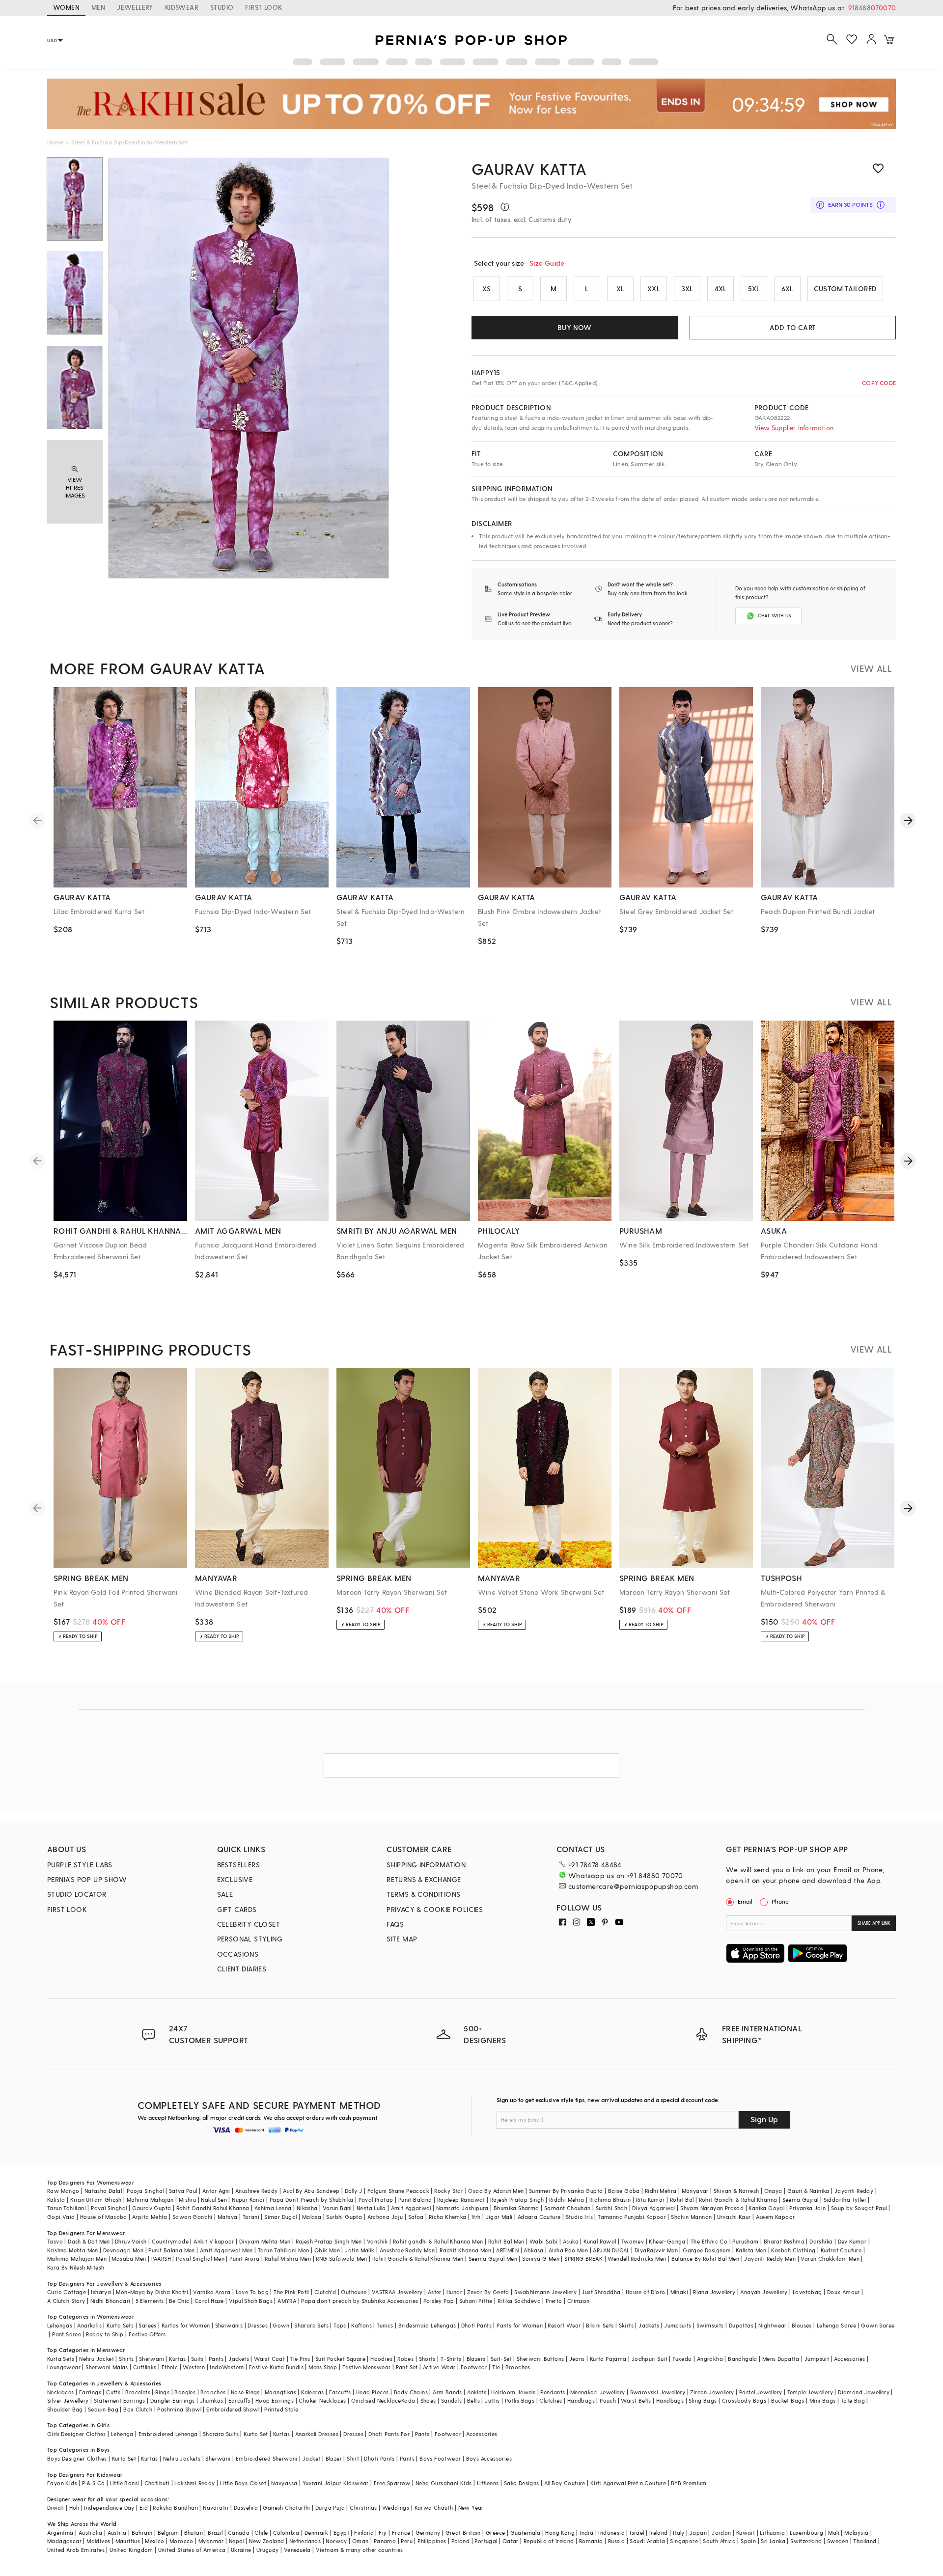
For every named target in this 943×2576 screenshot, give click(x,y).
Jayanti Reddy (854, 2191)
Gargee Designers (707, 2250)
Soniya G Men (541, 2258)
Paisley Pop (439, 2301)
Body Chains (411, 2392)
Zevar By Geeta (488, 2292)
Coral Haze (209, 2301)
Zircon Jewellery (712, 2392)
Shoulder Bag (65, 2409)
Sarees (147, 2325)
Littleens (488, 2483)
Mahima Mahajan (150, 2200)
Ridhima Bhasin (610, 2200)
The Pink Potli (291, 2292)
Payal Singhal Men (200, 2258)
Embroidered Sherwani (267, 2458)
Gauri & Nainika (808, 2191)
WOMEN (66, 7)
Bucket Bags (788, 2400)
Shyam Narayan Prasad (712, 2208)
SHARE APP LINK (874, 1923)
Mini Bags (823, 2400)
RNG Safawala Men (341, 2258)
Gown (281, 2325)
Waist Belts (636, 2400)
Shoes (428, 2400)
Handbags (581, 2400)
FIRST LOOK (263, 7)
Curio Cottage (67, 2292)
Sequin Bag (103, 2409)
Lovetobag (807, 2292)
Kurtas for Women (186, 2325)
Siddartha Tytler (845, 2200)
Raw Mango (63, 2191)
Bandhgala (743, 2359)
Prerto (554, 2301)
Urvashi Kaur (734, 2217)
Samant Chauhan (568, 2208)
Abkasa (533, 2250)
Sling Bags (703, 2400)
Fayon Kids (62, 2483)
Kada (408, 2400)
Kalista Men (751, 2250)
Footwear (474, 2367)
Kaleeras (312, 2392)
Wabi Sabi (544, 2241)
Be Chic (179, 2301)
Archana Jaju (385, 2217)
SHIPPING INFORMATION (426, 1865)
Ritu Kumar (651, 2200)
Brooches (518, 2367)
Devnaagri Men (123, 2250)
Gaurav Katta (529, 168)
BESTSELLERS (238, 1865)
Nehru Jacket (97, 2359)
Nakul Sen (214, 2200)
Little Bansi (125, 2483)
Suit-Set (501, 2359)
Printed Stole (281, 2409)
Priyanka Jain (807, 2208)
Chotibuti (157, 2483)
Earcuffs (340, 2392)
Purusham (745, 2241)
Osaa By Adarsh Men (496, 2191)
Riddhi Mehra (567, 2200)
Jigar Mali (499, 2217)
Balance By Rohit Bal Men (706, 2258)
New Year (471, 2507)
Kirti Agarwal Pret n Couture (628, 2483)
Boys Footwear (440, 2458)
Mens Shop (323, 2367)
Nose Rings (245, 2392)
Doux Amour (844, 2292)
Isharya (101, 2292)
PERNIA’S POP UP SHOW (87, 1879)
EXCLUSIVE (235, 1879)
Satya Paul (183, 2191)
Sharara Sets (311, 2325)
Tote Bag (853, 2400)
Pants (216, 2359)
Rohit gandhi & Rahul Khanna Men (438, 2241)
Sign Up (764, 2119)
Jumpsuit (817, 2359)
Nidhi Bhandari (111, 2301)
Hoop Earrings (275, 2400)
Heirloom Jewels (513, 2392)
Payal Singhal (109, 2208)
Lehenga (122, 2434)
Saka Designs (522, 2483)
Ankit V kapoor (214, 2241)
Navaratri (216, 2507)
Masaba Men (129, 2258)
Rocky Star (449, 2191)
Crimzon (579, 2301)
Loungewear (64, 2367)
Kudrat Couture (841, 2250)
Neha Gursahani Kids (444, 2483)
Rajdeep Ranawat (461, 2200)
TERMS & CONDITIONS (423, 1894)
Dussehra (246, 2507)
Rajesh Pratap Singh (517, 2200)
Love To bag (252, 2292)
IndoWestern (227, 2367)
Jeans (577, 2359)
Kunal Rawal (600, 2241)
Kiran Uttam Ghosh (96, 2200)
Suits (197, 2359)
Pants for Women (520, 2325)
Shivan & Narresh (736, 2191)
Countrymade (170, 2241)
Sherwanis (229, 2325)
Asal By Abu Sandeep (311, 2191)
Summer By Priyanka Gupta (566, 2191)
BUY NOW (574, 327)
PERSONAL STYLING (250, 1939)
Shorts (427, 2359)
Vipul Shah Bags (251, 2301)
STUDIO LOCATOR (77, 1894)
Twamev (633, 2241)
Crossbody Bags (744, 2400)
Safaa (416, 2217)
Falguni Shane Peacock (398, 2191)
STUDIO (222, 7)
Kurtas (177, 2359)
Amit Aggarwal (411, 2208)
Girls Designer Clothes (77, 2434)
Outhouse (354, 2292)
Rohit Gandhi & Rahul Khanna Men (418, 2258)
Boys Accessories (489, 2458)
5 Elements (150, 2301)
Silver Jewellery (68, 2400)
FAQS (395, 1924)
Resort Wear (564, 2325)
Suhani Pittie (476, 2301)
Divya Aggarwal (654, 2208)
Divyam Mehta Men (265, 2241)
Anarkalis (89, 2325)
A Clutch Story (66, 2301)
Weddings (396, 2507)
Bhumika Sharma (516, 2208)
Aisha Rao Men (568, 2250)
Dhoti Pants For (389, 2434)
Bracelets (138, 2392)
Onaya (773, 2191)
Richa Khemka (448, 2217)
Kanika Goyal (766, 2208)
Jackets (649, 2325)
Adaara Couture (539, 2217)
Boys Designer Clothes (77, 2458)
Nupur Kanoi (248, 2200)
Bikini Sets (600, 2325)
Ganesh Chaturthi (286, 2507)
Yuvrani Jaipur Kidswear (336, 2483)
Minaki (679, 2292)
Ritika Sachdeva (519, 2301)
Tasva (55, 2241)
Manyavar (695, 2191)
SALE (225, 1894)
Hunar (454, 2292)
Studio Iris (579, 2217)
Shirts (126, 2359)
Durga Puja (330, 2507)
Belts (473, 2400)
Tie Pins (300, 2359)
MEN (98, 7)
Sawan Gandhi (193, 2217)
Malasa (312, 2217)
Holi (74, 2507)
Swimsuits (710, 2325)
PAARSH (161, 2258)
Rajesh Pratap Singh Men (329, 2241)
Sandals (452, 2400)
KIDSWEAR (182, 7)
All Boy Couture (565, 2483)
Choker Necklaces (322, 2400)
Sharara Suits (221, 2434)
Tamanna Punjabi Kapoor (632, 2217)
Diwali (55, 2507)
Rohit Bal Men (506, 2241)
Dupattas (741, 2325)
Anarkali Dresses (317, 2434)
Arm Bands (447, 2392)
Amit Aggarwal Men (226, 2250)
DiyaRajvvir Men (656, 2250)
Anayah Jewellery (764, 2292)
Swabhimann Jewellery (545, 2292)
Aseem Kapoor (776, 2217)
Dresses (258, 2325)
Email (745, 1901)
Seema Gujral (801, 2200)
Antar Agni (216, 2191)
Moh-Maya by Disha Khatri (152, 2292)
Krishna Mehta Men (73, 2250)
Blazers (476, 2359)
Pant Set (407, 2367)
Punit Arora (244, 2258)
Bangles (185, 2392)
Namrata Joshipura (462, 2208)
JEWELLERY (135, 7)
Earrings (90, 2392)
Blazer (334, 2458)
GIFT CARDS (237, 1909)
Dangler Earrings (172, 2400)
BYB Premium (689, 2483)
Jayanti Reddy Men (770, 2258)
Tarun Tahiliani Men (284, 2250)
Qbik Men (327, 2250)
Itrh (476, 2217)
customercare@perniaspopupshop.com (633, 1886)
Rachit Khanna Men (465, 2250)
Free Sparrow (392, 2483)
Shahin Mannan (691, 2217)
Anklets (477, 2392)
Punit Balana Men (171, 2250)
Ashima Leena (273, 2208)
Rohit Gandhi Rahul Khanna (213, 2208)
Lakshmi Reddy (194, 2483)
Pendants (553, 2392)
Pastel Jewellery (761, 2392)
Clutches (551, 2400)
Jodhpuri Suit (650, 2359)
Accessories (849, 2359)
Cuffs (113, 2392)
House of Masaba (104, 2217)
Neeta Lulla (371, 2208)
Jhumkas (212, 2400)
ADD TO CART (793, 327)
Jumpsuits (678, 2325)
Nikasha (307, 2208)
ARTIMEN (507, 2250)
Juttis (492, 2400)
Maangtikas (280, 2392)
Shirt (353, 2458)
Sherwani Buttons (540, 2359)
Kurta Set (256, 2434)
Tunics (385, 2325)
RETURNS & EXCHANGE (424, 1879)
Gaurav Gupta (152, 2208)
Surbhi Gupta (344, 2217)
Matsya (227, 2217)
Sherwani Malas (107, 2367)
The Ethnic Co (709, 2241)
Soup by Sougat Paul (859, 2208)
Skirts (626, 2325)
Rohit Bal (682, 2200)
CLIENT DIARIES (242, 1969)
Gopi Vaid (61, 2217)
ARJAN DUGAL (611, 2250)
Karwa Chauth (434, 2507)
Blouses (802, 2325)
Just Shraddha (601, 2292)
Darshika (821, 2241)
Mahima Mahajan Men (77, 2258)
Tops (340, 2325)
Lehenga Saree (836, 2325)
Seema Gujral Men (493, 2258)
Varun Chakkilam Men (830, 2258)
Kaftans (361, 2325)
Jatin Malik (360, 2250)
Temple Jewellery (810, 2392)
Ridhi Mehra (661, 2191)
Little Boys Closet (243, 2483)
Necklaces (61, 2392)
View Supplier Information (794, 428)
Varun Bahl (337, 2208)
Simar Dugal (280, 2217)
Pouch (608, 2400)
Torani (251, 2217)
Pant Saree (67, 2334)
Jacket (311, 2458)
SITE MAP (402, 1939)
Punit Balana (415, 2200)
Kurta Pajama (608, 2359)
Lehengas (60, 2325)
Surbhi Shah (611, 2208)
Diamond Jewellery (864, 2392)
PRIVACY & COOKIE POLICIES (435, 1909)
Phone (780, 1901)
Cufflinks (145, 2367)
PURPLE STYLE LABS (80, 1865)
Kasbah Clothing (793, 2250)
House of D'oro (646, 2292)
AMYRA (287, 2301)
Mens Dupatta (781, 2359)
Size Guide (547, 263)
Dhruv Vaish (131, 2241)
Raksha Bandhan (175, 2507)
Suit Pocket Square (340, 2359)
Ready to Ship (105, 2334)
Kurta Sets (120, 2325)
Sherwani (152, 2359)
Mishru (187, 2200)
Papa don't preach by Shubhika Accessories (360, 2301)
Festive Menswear (366, 2367)
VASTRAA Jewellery (397, 2292)
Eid (144, 2507)
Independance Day (109, 2507)
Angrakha (710, 2359)
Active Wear (439, 2367)
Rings (162, 2392)
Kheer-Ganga (667, 2241)
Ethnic (170, 2367)
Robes (405, 2359)
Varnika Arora (212, 2292)
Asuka (571, 2241)
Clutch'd (325, 2292)
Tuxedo (682, 2359)
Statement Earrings (120, 2400)
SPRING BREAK (583, 2258)
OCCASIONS (238, 1954)
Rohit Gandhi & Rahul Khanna (738, 2200)
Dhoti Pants (476, 2325)
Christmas (363, 2507)
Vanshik (377, 2241)
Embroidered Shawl (233, 2409)
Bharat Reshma (784, 2241)
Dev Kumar (852, 2241)
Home (55, 142)
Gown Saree (878, 2325)
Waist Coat (269, 2359)
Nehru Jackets (182, 2458)
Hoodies (381, 2359)
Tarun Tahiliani (67, 2208)
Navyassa (284, 2483)
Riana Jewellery (714, 2292)
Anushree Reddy (257, 2191)
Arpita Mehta (150, 2217)
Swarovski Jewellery (658, 2392)
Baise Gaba (624, 2191)
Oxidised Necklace (376, 2400)
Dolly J (354, 2191)
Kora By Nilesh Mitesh (76, 2267)
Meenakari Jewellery (598, 2392)
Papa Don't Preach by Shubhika (312, 2200)
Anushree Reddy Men (407, 2250)
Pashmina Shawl (179, 2409)
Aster (435, 2292)
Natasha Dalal (103, 2191)
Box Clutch (138, 2409)
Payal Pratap (376, 2200)
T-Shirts (451, 2359)
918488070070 (872, 8)
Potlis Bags (520, 2400)
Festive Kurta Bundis (276, 2367)
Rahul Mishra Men (288, 2258)
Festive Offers (147, 2334)
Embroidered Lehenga (168, 2434)
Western (194, 2367)
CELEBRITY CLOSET (249, 1924)
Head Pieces (372, 2392)
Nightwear (773, 2325)
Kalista (56, 2200)
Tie (496, 2367)
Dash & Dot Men (89, 2241)
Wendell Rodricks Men (637, 2258)
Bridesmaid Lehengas (427, 2325)
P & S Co (93, 2483)
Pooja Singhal (145, 2191)
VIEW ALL (871, 668)
